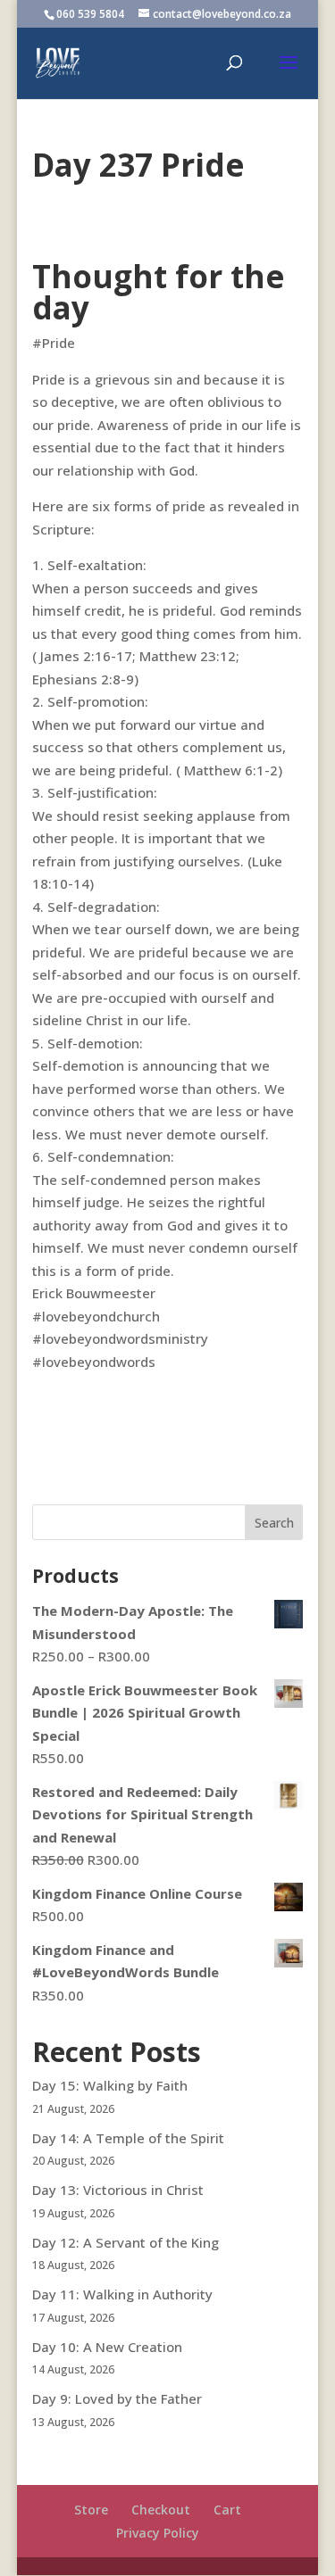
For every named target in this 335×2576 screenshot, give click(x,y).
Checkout (161, 2510)
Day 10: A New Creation (107, 2347)
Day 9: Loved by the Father (117, 2398)
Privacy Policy (158, 2533)
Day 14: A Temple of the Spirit (128, 2138)
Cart (227, 2510)
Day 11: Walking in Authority (122, 2294)
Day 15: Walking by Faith (110, 2085)
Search (274, 1523)
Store (91, 2510)
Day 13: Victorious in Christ (118, 2190)
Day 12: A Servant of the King (126, 2242)
